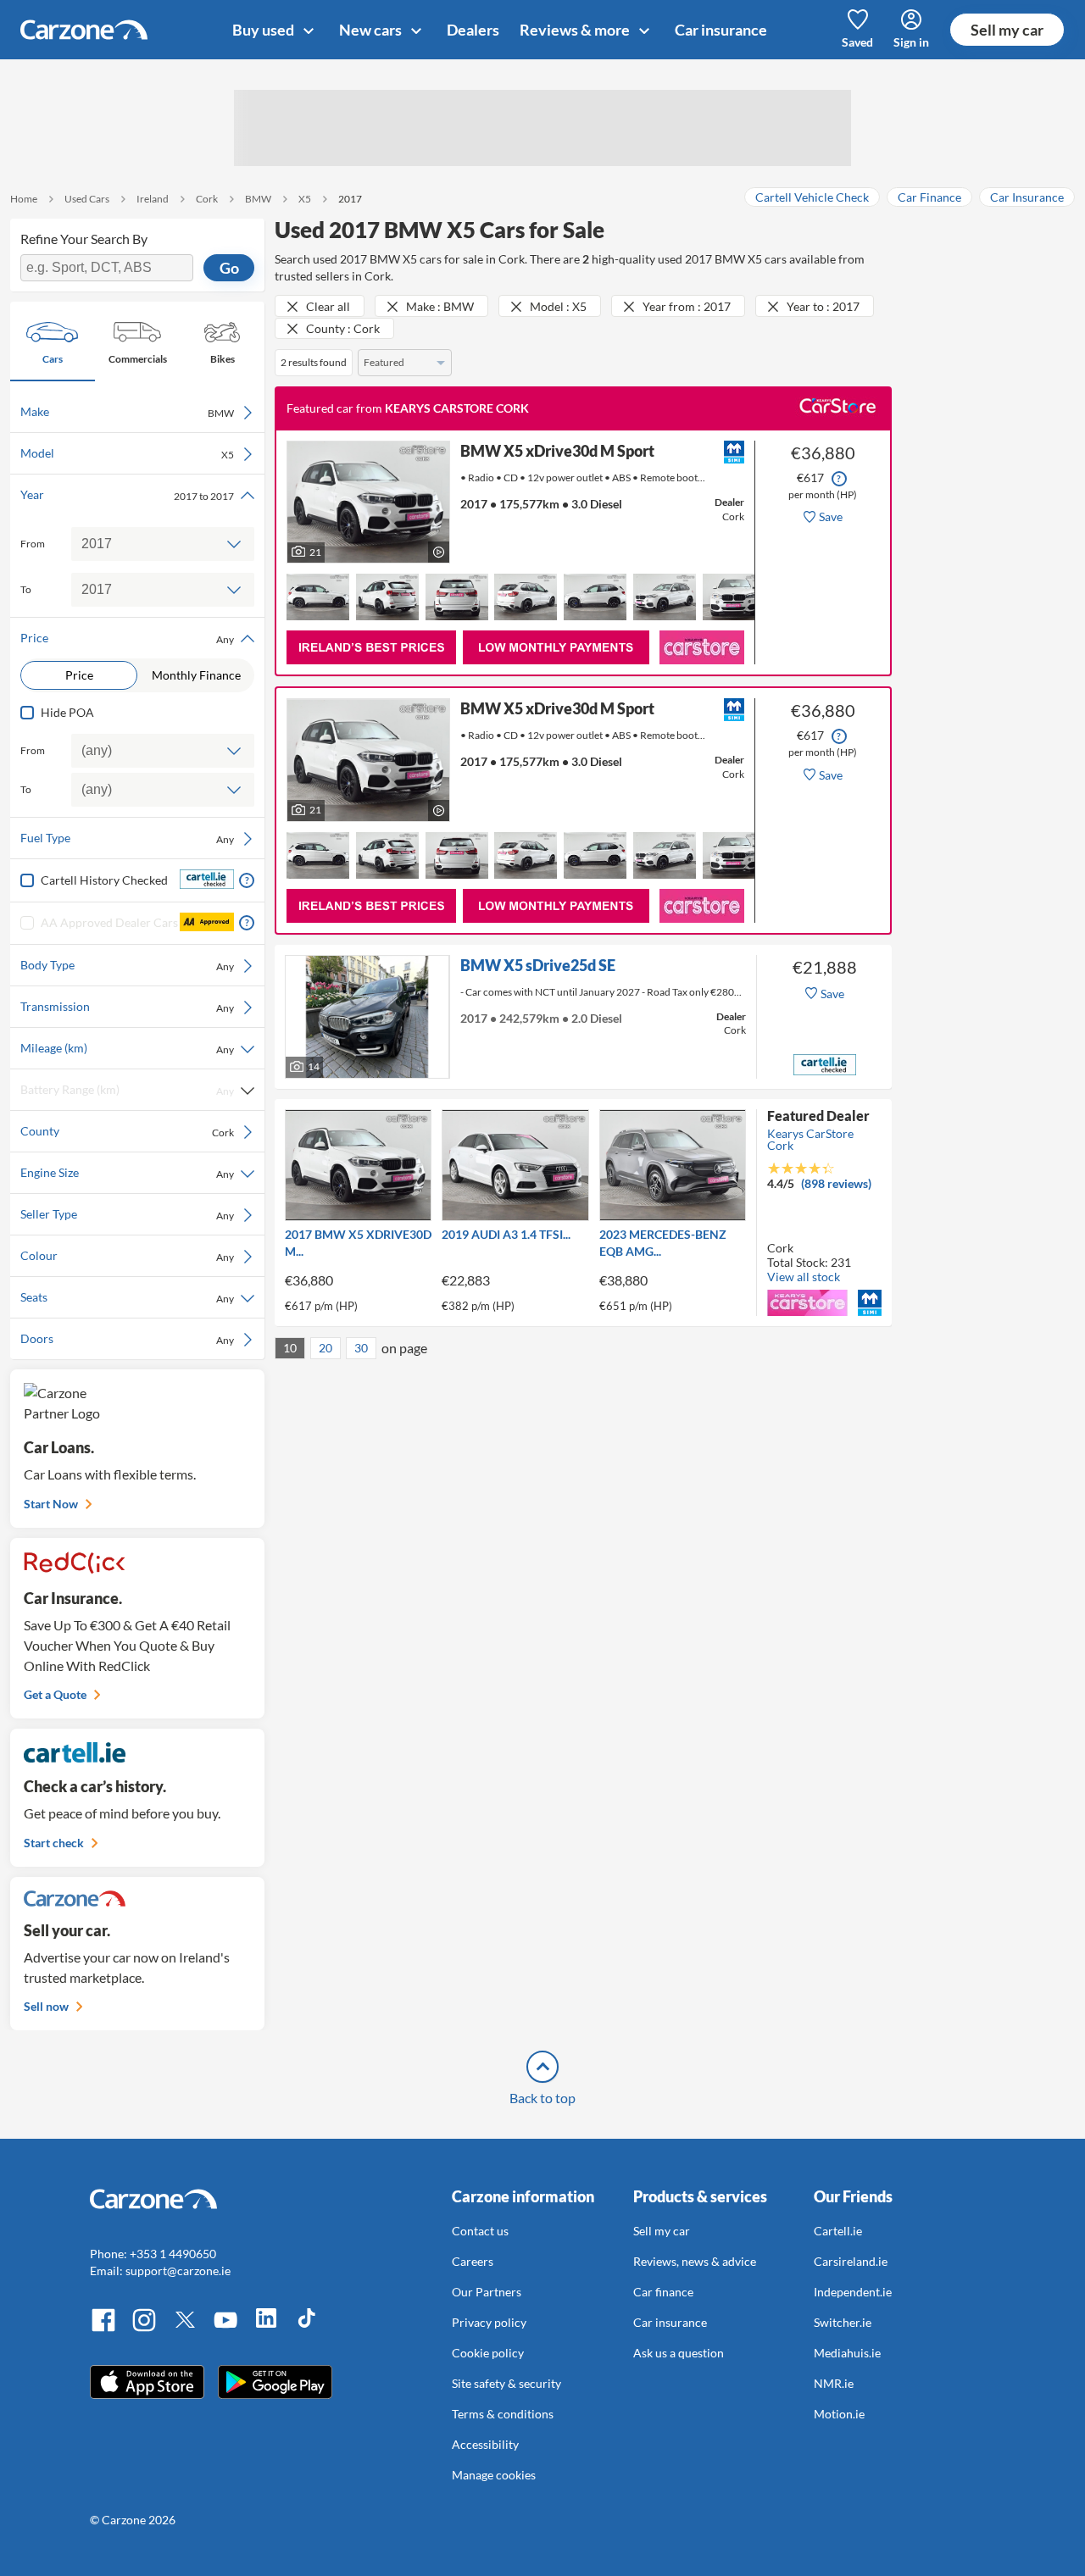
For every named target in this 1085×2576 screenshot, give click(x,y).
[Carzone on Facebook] (103, 2329)
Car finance (663, 2292)
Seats (127, 1297)
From (33, 544)
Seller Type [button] (127, 1214)
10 (290, 1348)
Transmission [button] (127, 1007)
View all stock (804, 1277)
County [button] (127, 1131)
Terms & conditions (503, 2414)
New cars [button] (372, 30)
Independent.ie (853, 2292)
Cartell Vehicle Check (812, 197)
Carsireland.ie (851, 2261)
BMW (258, 199)
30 (361, 1348)
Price (79, 675)
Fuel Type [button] (127, 838)
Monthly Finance (196, 675)
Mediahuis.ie (847, 2353)
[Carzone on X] (185, 2329)
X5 (305, 199)
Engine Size (127, 1173)
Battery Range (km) (127, 1090)
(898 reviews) (836, 1183)
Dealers (473, 30)
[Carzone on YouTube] (225, 2329)
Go (229, 268)
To (26, 589)
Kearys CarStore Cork (810, 1139)
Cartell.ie (838, 2231)
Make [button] (127, 412)
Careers (473, 2261)
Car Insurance (1027, 197)
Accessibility (485, 2444)
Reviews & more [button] (576, 30)
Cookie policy (488, 2353)
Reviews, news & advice (695, 2261)
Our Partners (487, 2292)
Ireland (153, 199)
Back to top (542, 2098)
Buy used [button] (264, 30)
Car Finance (929, 197)
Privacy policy (489, 2322)
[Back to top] (542, 2067)
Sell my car (1007, 30)
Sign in (911, 42)
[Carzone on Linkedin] (266, 2329)
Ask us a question (679, 2353)
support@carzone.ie (178, 2271)
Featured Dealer (818, 1116)
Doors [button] (127, 1339)
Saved (857, 42)
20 (325, 1348)
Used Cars (87, 199)
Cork (207, 199)
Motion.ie (839, 2414)
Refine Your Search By (84, 239)
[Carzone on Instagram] (144, 2329)
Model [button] (127, 453)
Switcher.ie (843, 2322)
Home (24, 199)
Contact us (480, 2231)
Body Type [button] (127, 965)
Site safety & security (506, 2383)
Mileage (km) (127, 1048)
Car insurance (721, 30)
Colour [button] (127, 1256)
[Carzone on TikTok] (307, 2329)
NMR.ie (834, 2383)
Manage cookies (494, 2475)
